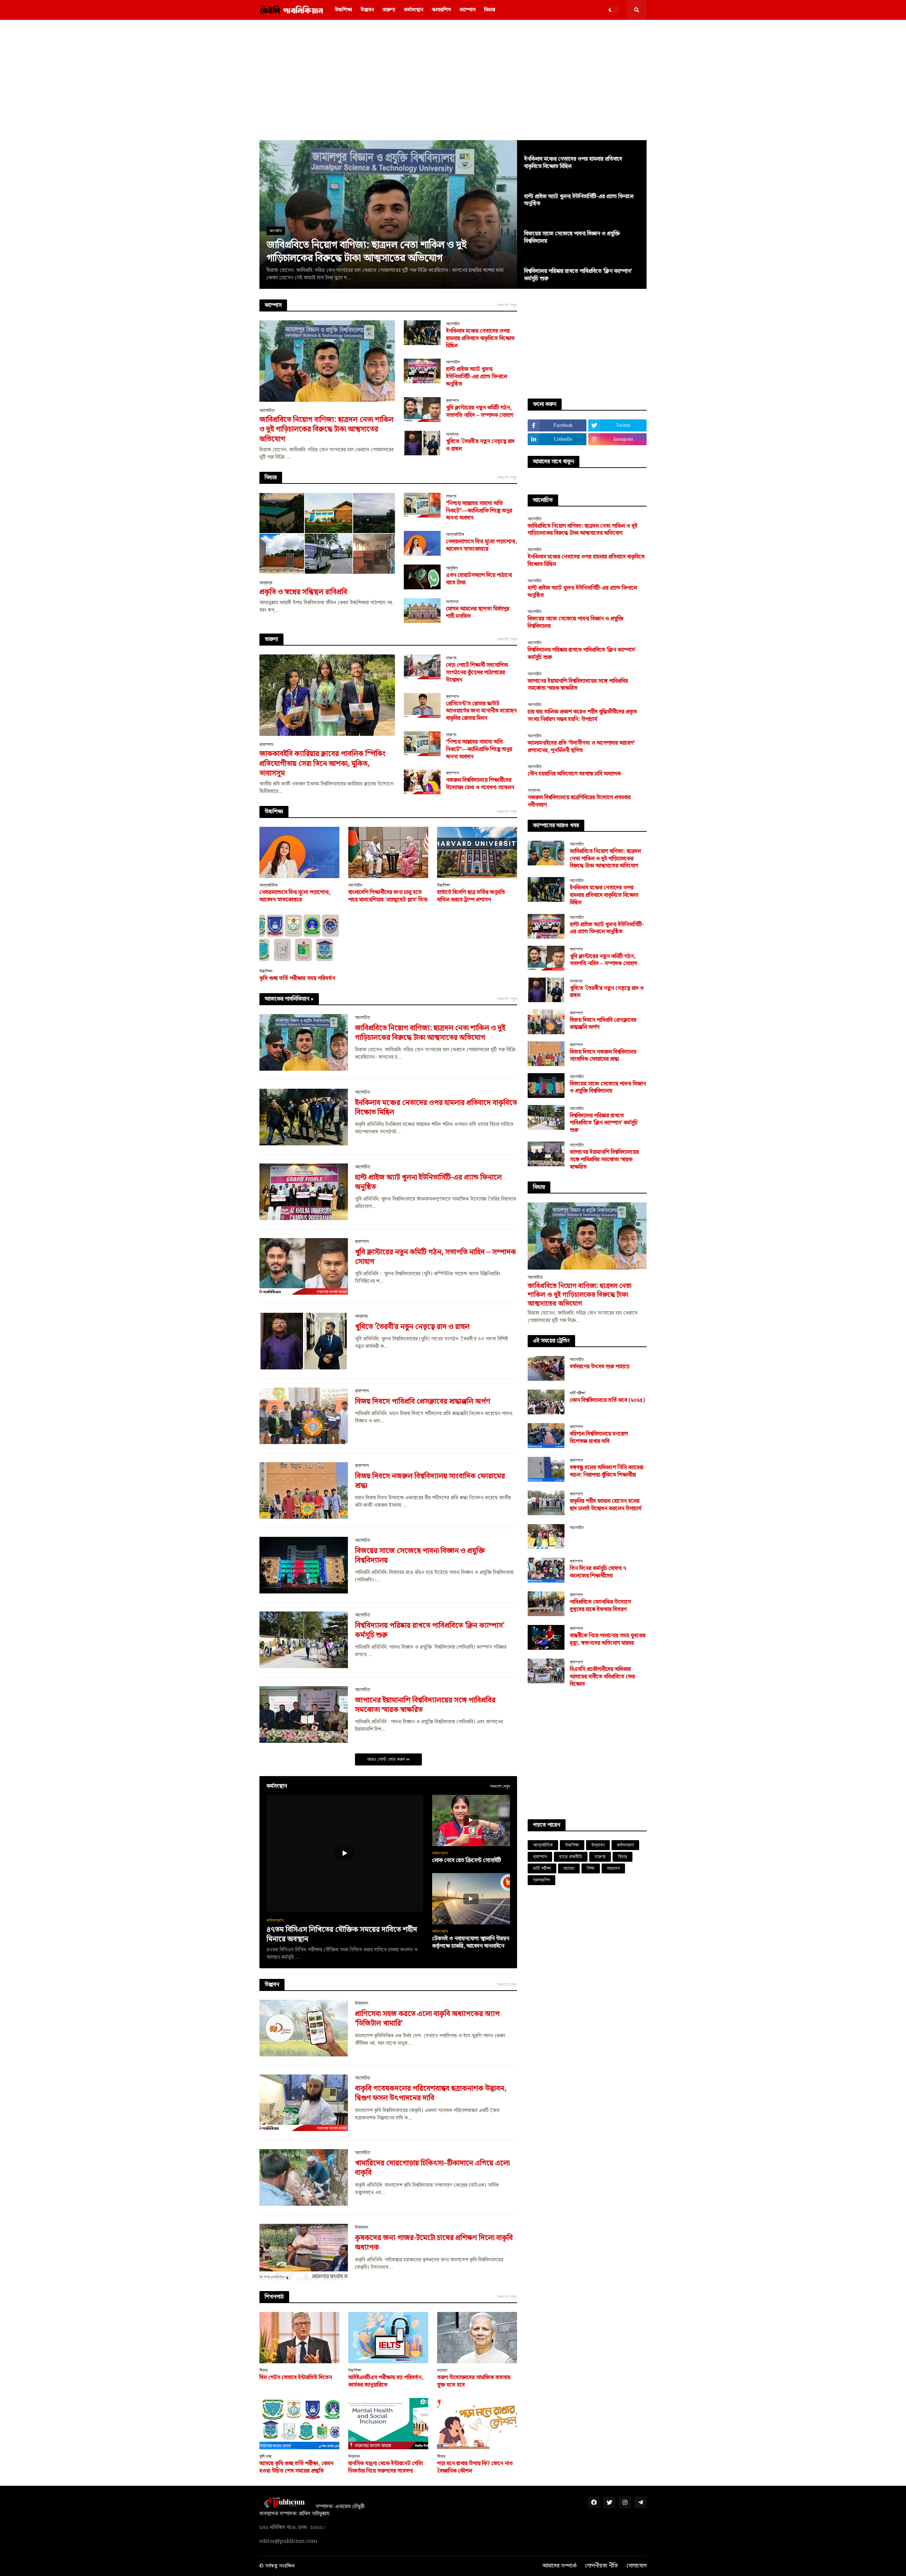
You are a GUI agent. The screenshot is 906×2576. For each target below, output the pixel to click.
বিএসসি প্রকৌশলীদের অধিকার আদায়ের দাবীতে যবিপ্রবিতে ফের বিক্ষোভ (602, 1677)
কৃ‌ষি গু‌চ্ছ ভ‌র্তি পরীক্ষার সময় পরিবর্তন (297, 979)
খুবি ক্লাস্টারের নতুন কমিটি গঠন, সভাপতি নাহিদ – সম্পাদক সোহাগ (480, 412)
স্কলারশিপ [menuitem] (441, 10)
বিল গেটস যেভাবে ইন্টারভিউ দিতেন (296, 2378)
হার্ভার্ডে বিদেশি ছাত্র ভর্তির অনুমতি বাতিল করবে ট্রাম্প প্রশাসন (471, 897)
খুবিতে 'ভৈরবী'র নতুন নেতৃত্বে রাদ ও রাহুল (480, 446)
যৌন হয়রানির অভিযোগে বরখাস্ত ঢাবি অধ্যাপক (574, 774)
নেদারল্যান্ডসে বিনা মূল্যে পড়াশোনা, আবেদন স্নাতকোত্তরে (481, 546)
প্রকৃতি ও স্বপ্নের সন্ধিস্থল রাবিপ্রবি (303, 592)
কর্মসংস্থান (625, 1845)
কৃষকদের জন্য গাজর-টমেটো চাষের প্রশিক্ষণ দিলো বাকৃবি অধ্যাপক (434, 2243)
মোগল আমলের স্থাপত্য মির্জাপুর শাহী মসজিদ (478, 613)
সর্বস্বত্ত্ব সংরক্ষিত (280, 2566)
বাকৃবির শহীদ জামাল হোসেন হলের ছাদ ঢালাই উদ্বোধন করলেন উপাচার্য (606, 1505)
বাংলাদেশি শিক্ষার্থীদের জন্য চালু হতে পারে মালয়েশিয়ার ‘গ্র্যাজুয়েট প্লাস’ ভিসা (388, 897)
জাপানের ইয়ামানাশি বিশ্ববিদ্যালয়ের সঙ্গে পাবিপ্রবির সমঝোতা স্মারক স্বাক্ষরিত (425, 1705)
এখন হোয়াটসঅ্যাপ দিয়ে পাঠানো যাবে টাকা (479, 579)
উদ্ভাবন (598, 1845)
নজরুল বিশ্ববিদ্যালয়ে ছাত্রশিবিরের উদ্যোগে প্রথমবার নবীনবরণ (579, 802)
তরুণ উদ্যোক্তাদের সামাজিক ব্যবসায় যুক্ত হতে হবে (474, 2382)
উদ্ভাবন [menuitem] (367, 10)
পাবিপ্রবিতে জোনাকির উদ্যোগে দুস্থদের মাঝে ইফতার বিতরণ (600, 1606)
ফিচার (623, 1857)
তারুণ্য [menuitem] (389, 10)
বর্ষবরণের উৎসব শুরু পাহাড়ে (600, 1367)
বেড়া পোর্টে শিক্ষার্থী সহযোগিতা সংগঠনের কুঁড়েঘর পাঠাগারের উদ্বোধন (477, 673)
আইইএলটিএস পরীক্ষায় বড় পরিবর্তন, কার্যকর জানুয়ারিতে (386, 2382)
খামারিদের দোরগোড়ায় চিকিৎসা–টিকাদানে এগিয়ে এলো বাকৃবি (432, 2168)
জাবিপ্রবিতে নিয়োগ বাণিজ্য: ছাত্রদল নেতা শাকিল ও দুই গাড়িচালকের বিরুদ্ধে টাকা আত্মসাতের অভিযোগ (366, 252)
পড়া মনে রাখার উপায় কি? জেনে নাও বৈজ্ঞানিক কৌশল (475, 2468)
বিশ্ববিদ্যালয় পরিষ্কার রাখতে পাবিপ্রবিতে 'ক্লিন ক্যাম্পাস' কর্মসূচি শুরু (578, 275)
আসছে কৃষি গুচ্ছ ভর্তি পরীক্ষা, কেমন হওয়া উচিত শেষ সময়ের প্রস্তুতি (296, 2468)
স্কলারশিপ (541, 1880)
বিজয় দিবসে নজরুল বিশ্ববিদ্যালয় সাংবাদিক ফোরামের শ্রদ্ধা (430, 1481)
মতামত (569, 1868)
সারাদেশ (613, 1868)
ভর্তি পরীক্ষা (542, 1868)
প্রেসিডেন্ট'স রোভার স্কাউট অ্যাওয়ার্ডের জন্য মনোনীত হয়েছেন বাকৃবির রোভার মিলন (481, 711)
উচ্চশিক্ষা (572, 1845)
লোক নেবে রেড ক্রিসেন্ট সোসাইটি (467, 1861)
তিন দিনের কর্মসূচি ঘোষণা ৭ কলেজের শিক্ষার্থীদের (598, 1573)
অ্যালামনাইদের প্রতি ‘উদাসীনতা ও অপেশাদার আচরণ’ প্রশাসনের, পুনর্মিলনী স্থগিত (581, 747)
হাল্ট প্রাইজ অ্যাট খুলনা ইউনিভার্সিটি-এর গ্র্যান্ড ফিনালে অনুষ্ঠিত (579, 201)
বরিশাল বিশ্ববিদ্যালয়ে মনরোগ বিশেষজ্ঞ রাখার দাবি (599, 1438)
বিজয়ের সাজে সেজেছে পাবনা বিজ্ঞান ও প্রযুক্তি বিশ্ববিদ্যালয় (572, 238)
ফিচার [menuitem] (490, 10)
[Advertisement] (453, 80)
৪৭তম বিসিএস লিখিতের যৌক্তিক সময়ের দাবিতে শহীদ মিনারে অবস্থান (342, 1935)
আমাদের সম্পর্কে (560, 2566)
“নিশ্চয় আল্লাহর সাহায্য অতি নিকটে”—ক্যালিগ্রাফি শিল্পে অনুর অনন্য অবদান (479, 511)
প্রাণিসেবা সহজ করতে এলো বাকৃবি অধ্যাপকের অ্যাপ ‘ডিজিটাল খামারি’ (427, 2019)
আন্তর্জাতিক (543, 1845)
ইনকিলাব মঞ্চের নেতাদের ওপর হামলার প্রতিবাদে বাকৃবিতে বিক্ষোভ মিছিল (573, 163)
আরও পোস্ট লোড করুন (387, 1759)
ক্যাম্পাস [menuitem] (468, 10)
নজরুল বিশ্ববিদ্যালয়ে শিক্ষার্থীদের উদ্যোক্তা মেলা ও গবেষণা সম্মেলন (480, 784)
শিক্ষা (591, 1868)
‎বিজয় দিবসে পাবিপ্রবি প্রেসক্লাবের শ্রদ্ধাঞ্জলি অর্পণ (423, 1402)
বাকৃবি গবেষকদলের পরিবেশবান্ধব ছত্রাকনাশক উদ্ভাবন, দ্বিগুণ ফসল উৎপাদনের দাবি (431, 2094)
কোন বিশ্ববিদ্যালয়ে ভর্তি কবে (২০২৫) (607, 1401)
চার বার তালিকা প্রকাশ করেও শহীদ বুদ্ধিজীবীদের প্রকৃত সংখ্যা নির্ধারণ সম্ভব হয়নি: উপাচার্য (582, 716)
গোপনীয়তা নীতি (601, 2566)
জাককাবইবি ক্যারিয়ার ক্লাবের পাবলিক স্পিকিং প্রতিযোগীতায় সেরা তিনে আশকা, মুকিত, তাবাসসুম (323, 764)
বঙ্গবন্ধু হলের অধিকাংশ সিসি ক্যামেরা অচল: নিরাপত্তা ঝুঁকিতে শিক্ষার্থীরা (607, 1472)
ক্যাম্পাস (540, 1857)
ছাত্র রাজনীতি (571, 1857)
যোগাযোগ (637, 2566)
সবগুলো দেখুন (507, 305)
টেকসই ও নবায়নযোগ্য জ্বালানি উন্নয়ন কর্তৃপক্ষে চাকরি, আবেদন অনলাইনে (471, 1943)
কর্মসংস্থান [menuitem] (414, 10)
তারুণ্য (600, 1857)
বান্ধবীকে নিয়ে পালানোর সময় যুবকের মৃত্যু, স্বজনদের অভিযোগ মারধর (608, 1640)
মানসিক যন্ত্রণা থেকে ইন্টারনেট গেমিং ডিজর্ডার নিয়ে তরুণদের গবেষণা (386, 2468)
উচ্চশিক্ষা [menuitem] (343, 10)
